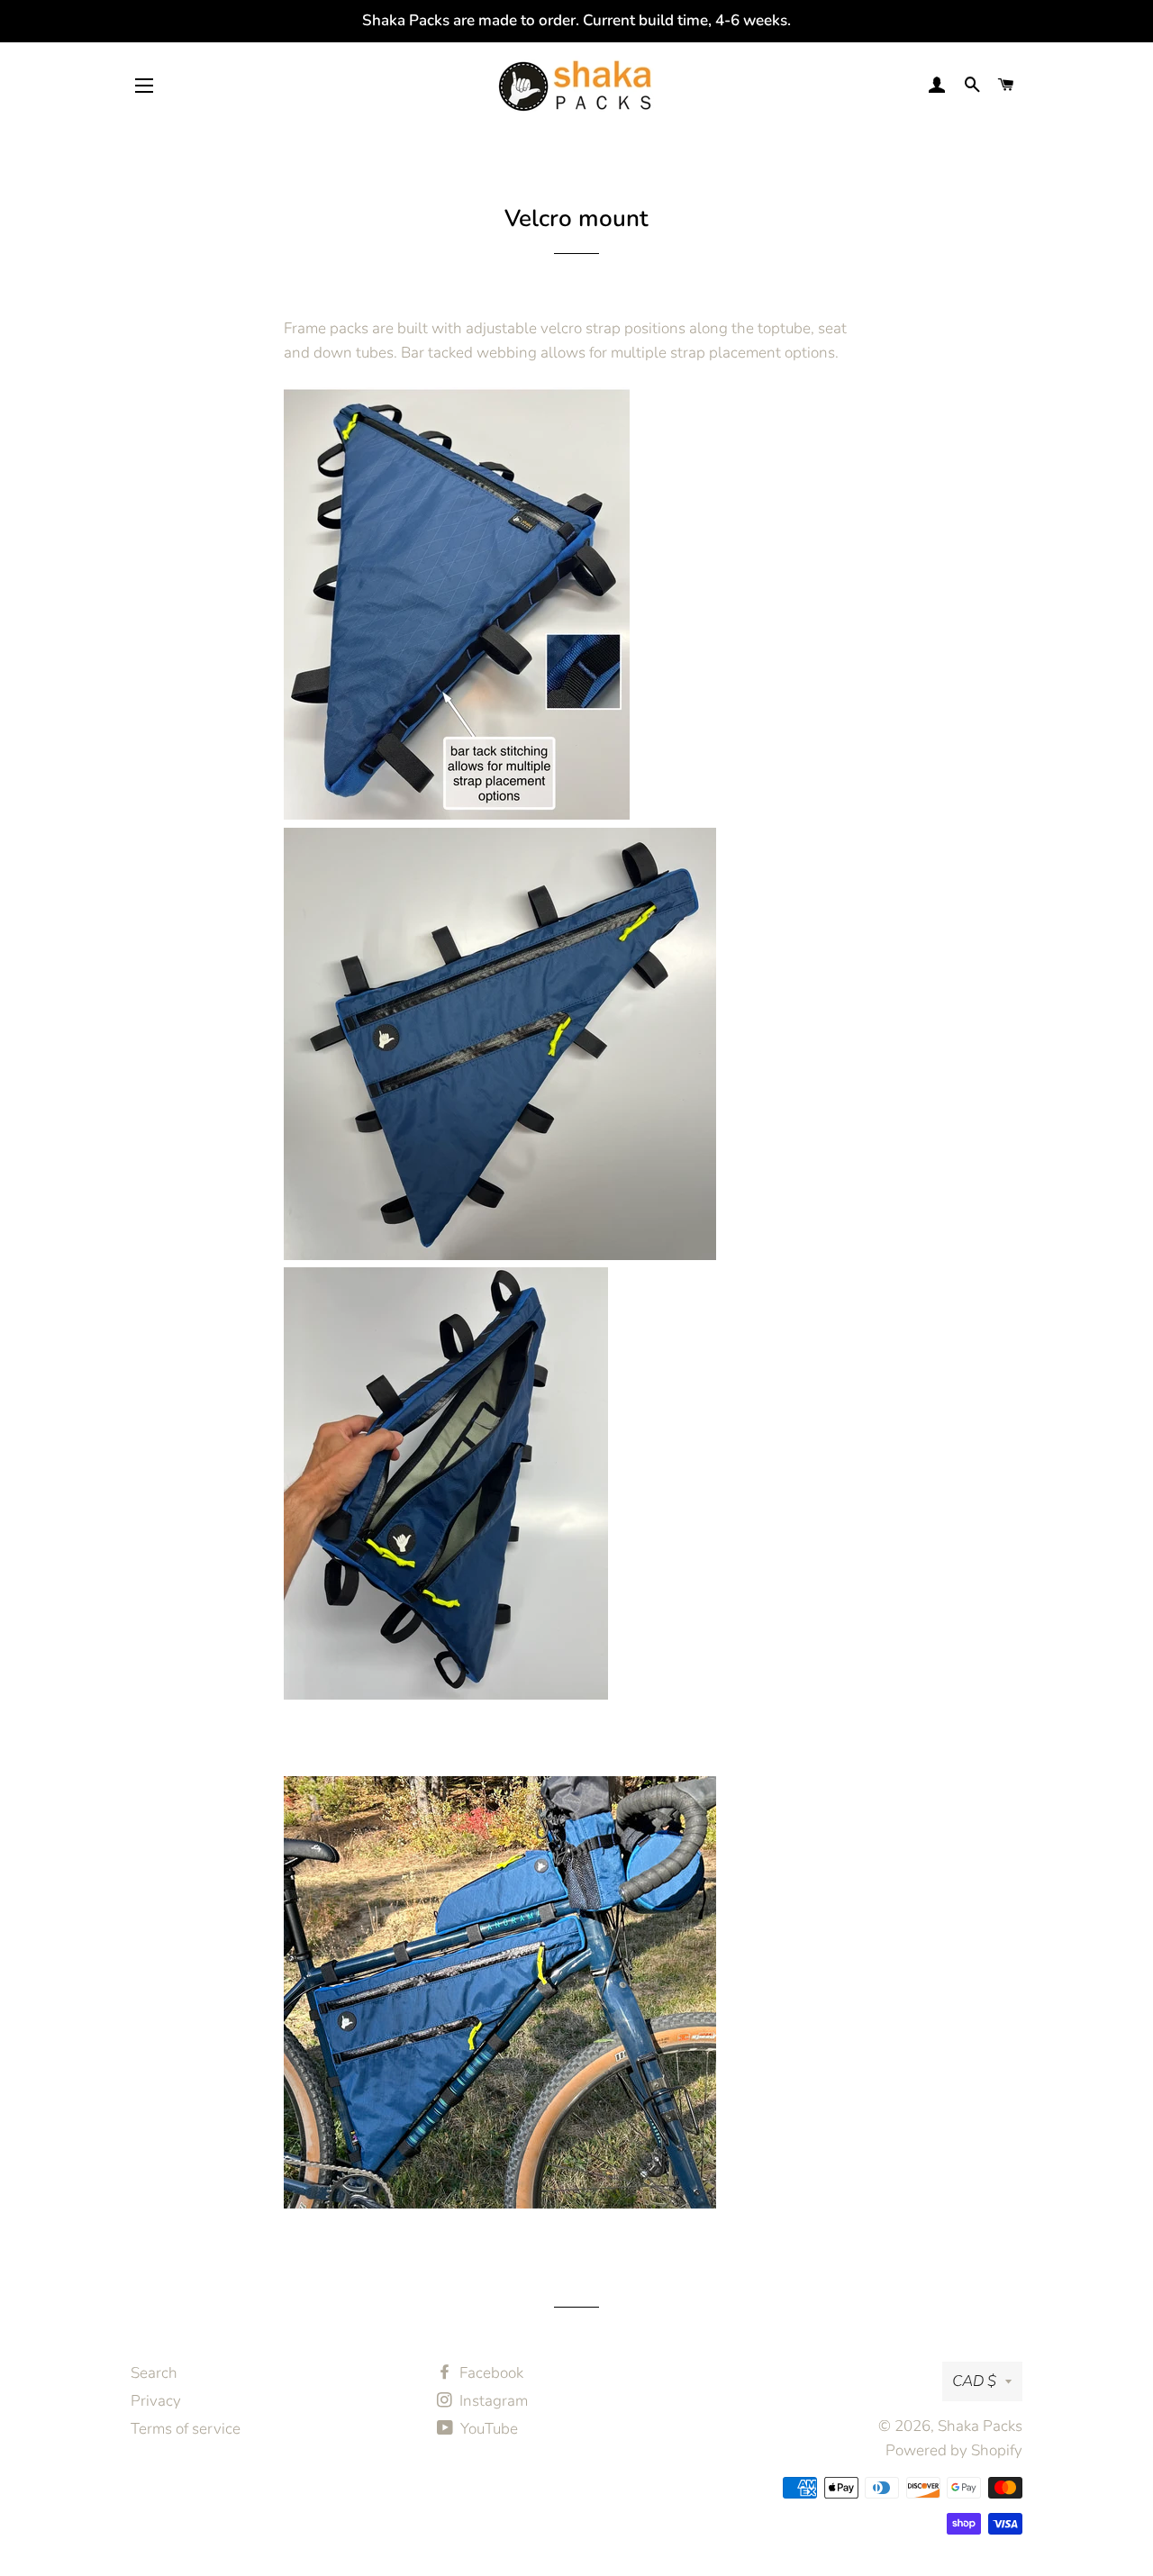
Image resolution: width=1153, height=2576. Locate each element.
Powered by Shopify (954, 2450)
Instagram (492, 2401)
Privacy (156, 2401)
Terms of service (186, 2429)
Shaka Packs (980, 2426)
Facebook (490, 2373)
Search (154, 2373)
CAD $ (974, 2381)
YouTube (487, 2429)
